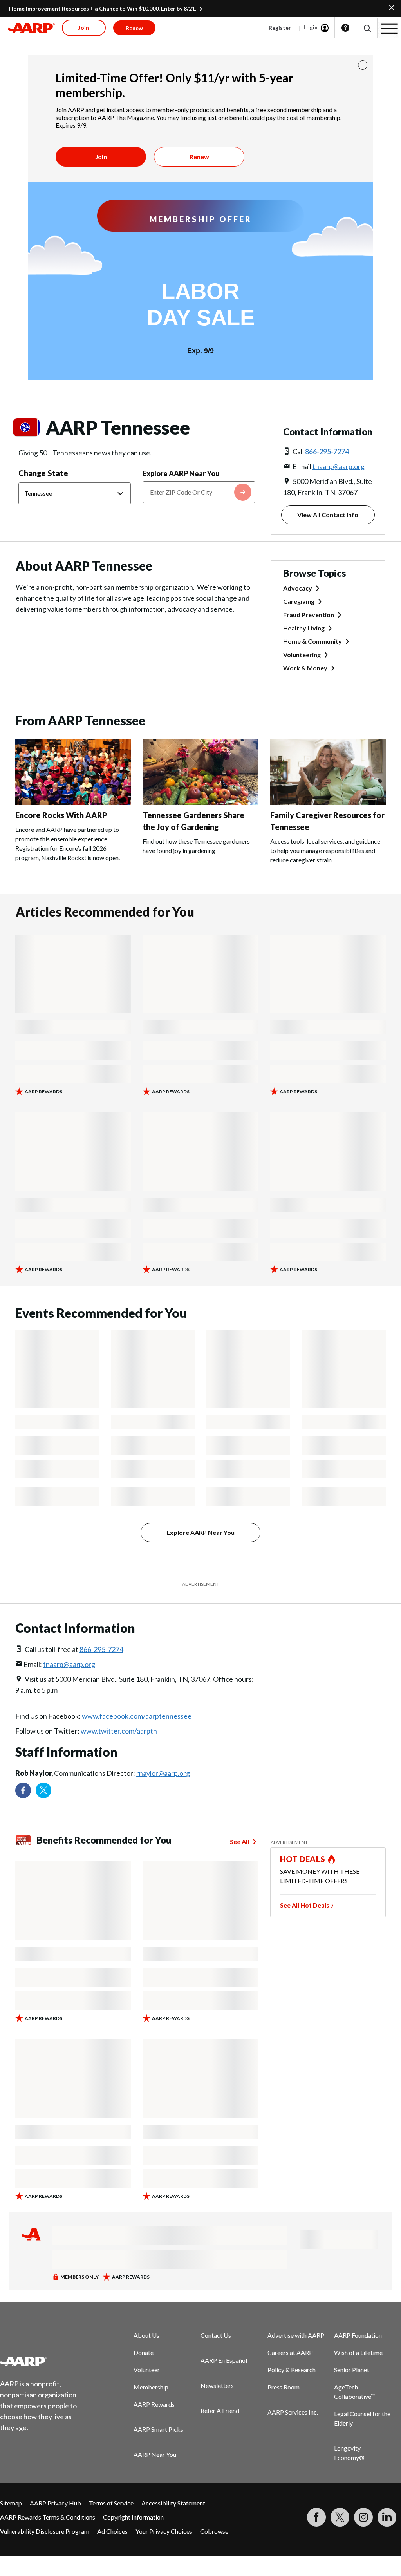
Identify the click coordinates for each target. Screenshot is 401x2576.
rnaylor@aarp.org (163, 1773)
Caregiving (299, 601)
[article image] (73, 802)
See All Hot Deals (305, 1905)
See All (239, 1841)
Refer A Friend (220, 2410)
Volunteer (147, 2370)
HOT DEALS (303, 1859)
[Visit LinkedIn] (387, 2517)
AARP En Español (224, 2360)
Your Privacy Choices (164, 2531)
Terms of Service (111, 2503)
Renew (199, 157)
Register (280, 28)
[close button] (363, 65)
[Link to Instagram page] (363, 2517)
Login (311, 27)
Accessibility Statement (173, 2503)
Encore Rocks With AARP (61, 815)
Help (345, 28)
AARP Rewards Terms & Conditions (48, 2517)
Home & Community (312, 641)
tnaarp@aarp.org (339, 466)
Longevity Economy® (349, 2453)
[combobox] (199, 492)
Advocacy (298, 588)
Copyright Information (133, 2517)
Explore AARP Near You (181, 473)
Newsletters (217, 2385)
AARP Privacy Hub (55, 2503)
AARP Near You (155, 2454)
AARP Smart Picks (158, 2429)
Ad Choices (112, 2531)
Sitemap (11, 2503)
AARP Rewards (154, 2404)
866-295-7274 (327, 451)
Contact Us (216, 2335)
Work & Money (305, 668)
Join (101, 157)
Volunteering (302, 655)
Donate (144, 2352)
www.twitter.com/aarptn (119, 1731)
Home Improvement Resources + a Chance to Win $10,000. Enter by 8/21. (103, 8)
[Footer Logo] (43, 2361)
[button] (367, 28)
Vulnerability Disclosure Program (45, 2531)
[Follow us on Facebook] (23, 1790)
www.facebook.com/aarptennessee (137, 1716)
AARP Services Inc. (293, 2412)
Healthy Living (304, 628)
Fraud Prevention (309, 615)
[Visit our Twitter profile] (43, 1790)
